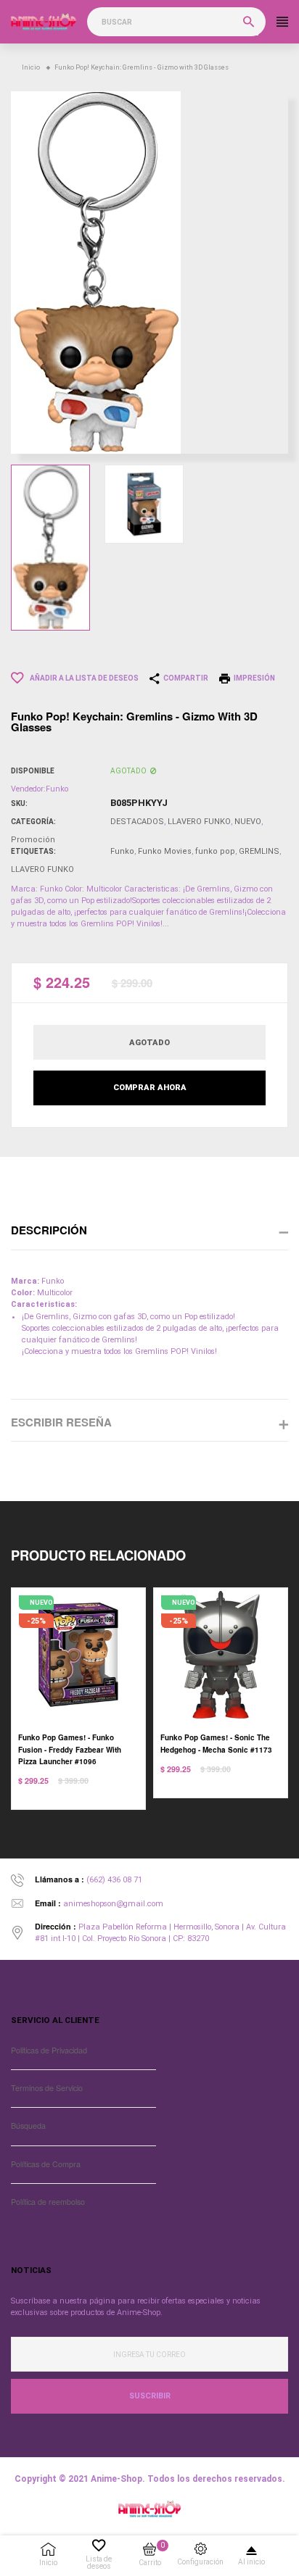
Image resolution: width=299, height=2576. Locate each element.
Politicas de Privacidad (49, 2050)
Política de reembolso (48, 2202)
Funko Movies (165, 851)
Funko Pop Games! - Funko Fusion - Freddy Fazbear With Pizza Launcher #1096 (70, 1749)
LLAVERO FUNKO (199, 822)
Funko (122, 851)
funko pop (215, 851)
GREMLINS (259, 851)
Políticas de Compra (46, 2164)
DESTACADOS (137, 822)
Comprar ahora (150, 1088)
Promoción (33, 840)
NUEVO (248, 822)
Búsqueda (28, 2126)
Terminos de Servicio (47, 2088)
